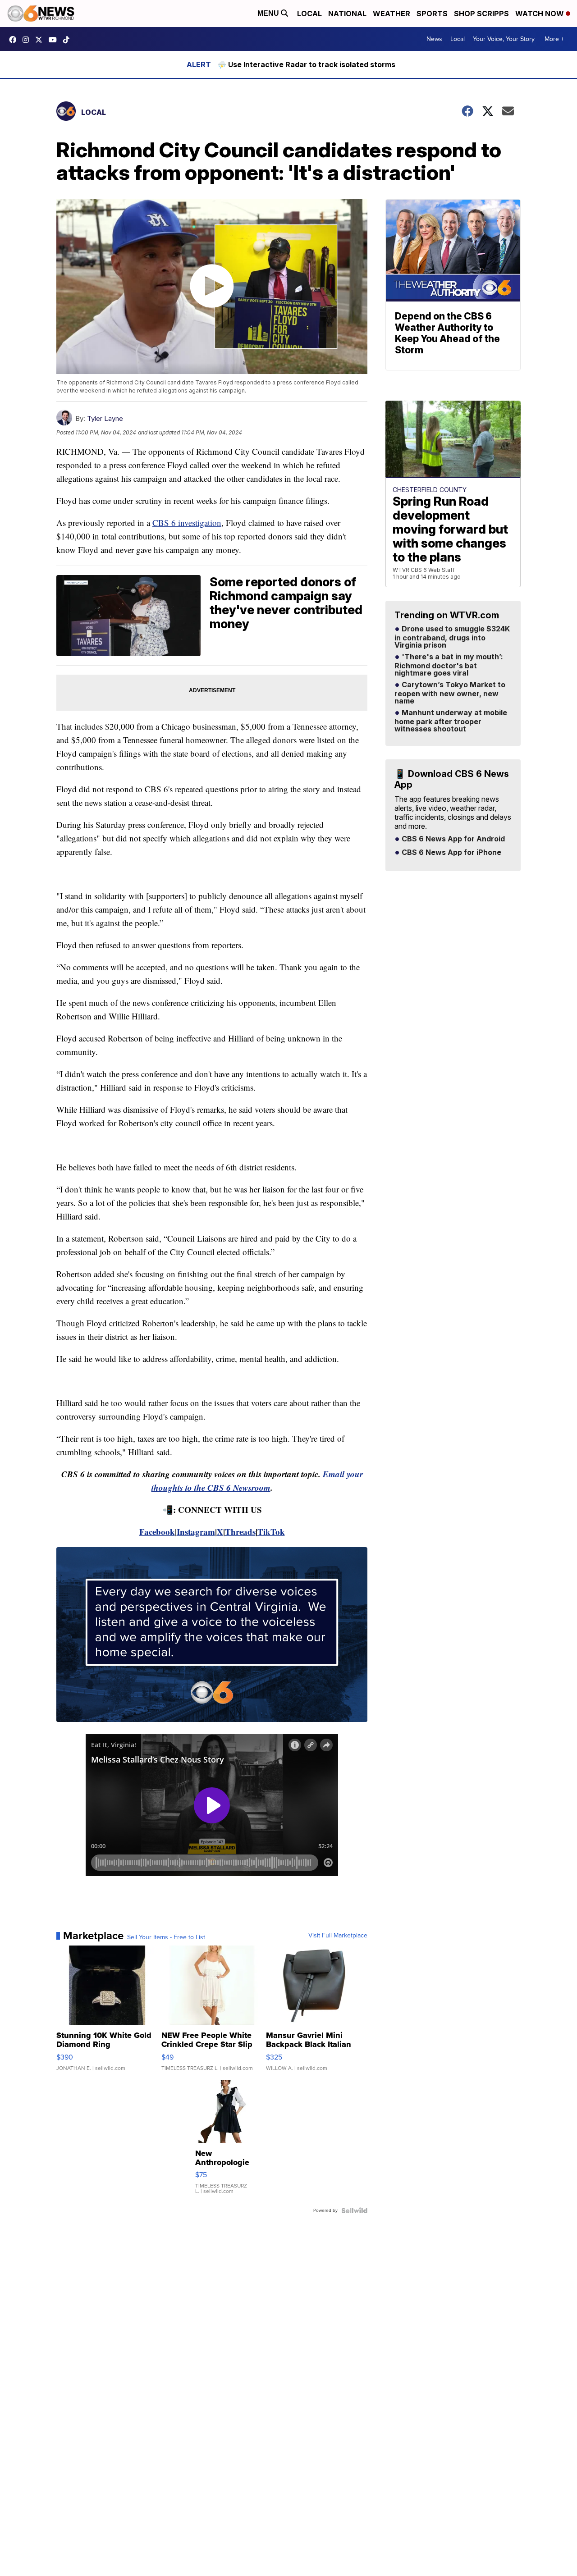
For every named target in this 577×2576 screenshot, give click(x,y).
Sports (432, 14)
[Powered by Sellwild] (354, 2211)
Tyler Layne (105, 418)
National (347, 14)
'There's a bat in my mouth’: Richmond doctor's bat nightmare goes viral (449, 665)
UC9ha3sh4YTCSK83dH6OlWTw (55, 40)
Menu (269, 13)
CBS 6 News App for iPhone (451, 853)
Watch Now (540, 14)
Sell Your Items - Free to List (166, 1937)
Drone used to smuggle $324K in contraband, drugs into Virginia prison (452, 637)
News (434, 39)
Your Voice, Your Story (504, 39)
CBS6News (15, 40)
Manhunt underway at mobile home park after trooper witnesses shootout (451, 721)
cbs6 (28, 40)
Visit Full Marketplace (338, 1936)
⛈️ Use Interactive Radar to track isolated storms (306, 64)
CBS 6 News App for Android (452, 839)
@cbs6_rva (69, 40)
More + (554, 39)
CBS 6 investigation (187, 523)
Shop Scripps (481, 14)
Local (309, 14)
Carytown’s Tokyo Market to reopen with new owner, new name (450, 693)
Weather (392, 14)
